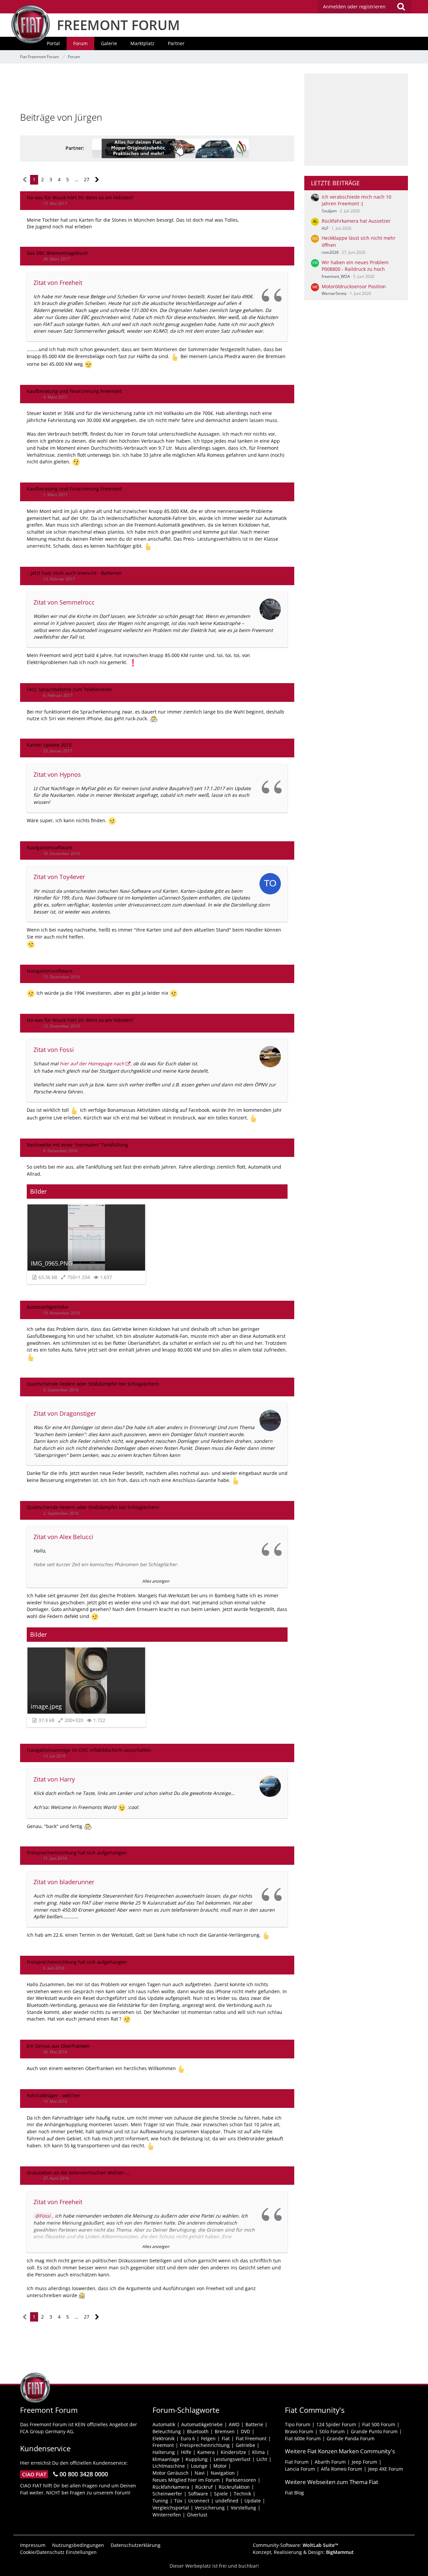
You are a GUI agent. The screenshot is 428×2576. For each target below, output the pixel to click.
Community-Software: (296, 2545)
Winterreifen (167, 2515)
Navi (200, 2473)
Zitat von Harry (54, 1779)
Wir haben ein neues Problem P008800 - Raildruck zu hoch (355, 266)
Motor (220, 2466)
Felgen (208, 2438)
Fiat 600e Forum (303, 2438)
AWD (234, 2424)
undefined (227, 2501)
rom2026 (330, 252)
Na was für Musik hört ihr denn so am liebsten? (80, 197)
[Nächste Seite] (97, 180)
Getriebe (245, 2445)
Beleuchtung (167, 2431)
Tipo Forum (298, 2424)
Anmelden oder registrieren (354, 7)
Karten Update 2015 (49, 745)
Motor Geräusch (171, 2473)
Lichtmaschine (169, 2466)
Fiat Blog (294, 2493)
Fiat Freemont (251, 2438)
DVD (245, 2431)
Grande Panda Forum (351, 2438)
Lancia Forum (300, 2469)
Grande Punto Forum (374, 2431)
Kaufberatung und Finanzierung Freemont (74, 391)
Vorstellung (243, 2508)
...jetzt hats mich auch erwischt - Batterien (74, 573)
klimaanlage (166, 2459)
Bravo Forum (299, 2431)
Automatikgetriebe (47, 1307)
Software (198, 2494)
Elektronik (164, 2438)
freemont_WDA (336, 276)
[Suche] (401, 7)
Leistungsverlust (232, 2459)
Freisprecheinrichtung (205, 2445)
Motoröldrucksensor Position (354, 286)
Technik (242, 2494)
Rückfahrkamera (171, 2487)
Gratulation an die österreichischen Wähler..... (79, 2173)
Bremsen (225, 2431)
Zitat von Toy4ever (59, 877)
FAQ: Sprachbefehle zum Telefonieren (69, 689)
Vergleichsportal (171, 2508)
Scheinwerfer (167, 2494)
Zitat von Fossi (54, 1050)
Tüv (178, 2501)
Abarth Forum (330, 2462)
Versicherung (210, 2508)
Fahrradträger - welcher (53, 2095)
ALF (325, 228)
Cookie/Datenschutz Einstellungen (58, 2552)
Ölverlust (197, 2515)
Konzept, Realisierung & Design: (303, 2552)
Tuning (160, 2501)
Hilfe (186, 2452)
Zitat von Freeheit (58, 283)
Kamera (206, 2452)
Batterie (254, 2424)
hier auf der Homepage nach (92, 1063)
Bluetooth (198, 2431)
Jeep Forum (364, 2462)
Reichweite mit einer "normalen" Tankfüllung (77, 1145)
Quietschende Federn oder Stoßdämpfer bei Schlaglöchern (93, 1384)
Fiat (226, 2438)
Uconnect (199, 2501)
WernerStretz (334, 293)
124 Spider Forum (336, 2424)
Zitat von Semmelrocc (64, 602)
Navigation (223, 2473)
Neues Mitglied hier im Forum (186, 2480)
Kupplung (197, 2459)
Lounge (199, 2466)
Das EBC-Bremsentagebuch (57, 253)
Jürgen (33, 203)
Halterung (164, 2452)
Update (253, 2501)
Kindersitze (233, 2452)
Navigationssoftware (50, 847)
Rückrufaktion (234, 2487)
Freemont (163, 2445)
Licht (262, 2459)
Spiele (221, 2494)
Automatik (164, 2424)
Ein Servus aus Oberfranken (58, 2046)
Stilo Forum (332, 2431)
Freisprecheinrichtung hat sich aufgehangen (77, 1853)
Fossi (45, 2216)
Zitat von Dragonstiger (65, 1413)
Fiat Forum (297, 2462)
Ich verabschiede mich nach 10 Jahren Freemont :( (356, 200)
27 (87, 179)
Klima (258, 2452)
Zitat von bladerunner (64, 1882)
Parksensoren (241, 2480)
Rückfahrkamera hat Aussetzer (356, 221)
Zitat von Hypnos (57, 774)
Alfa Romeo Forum (342, 2469)
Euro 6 (188, 2438)
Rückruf (204, 2487)
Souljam (329, 211)
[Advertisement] (157, 89)
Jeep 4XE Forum (386, 2469)
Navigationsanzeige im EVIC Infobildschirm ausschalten (89, 1750)
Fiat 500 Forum (379, 2424)
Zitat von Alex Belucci (63, 1537)
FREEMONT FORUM (118, 25)
